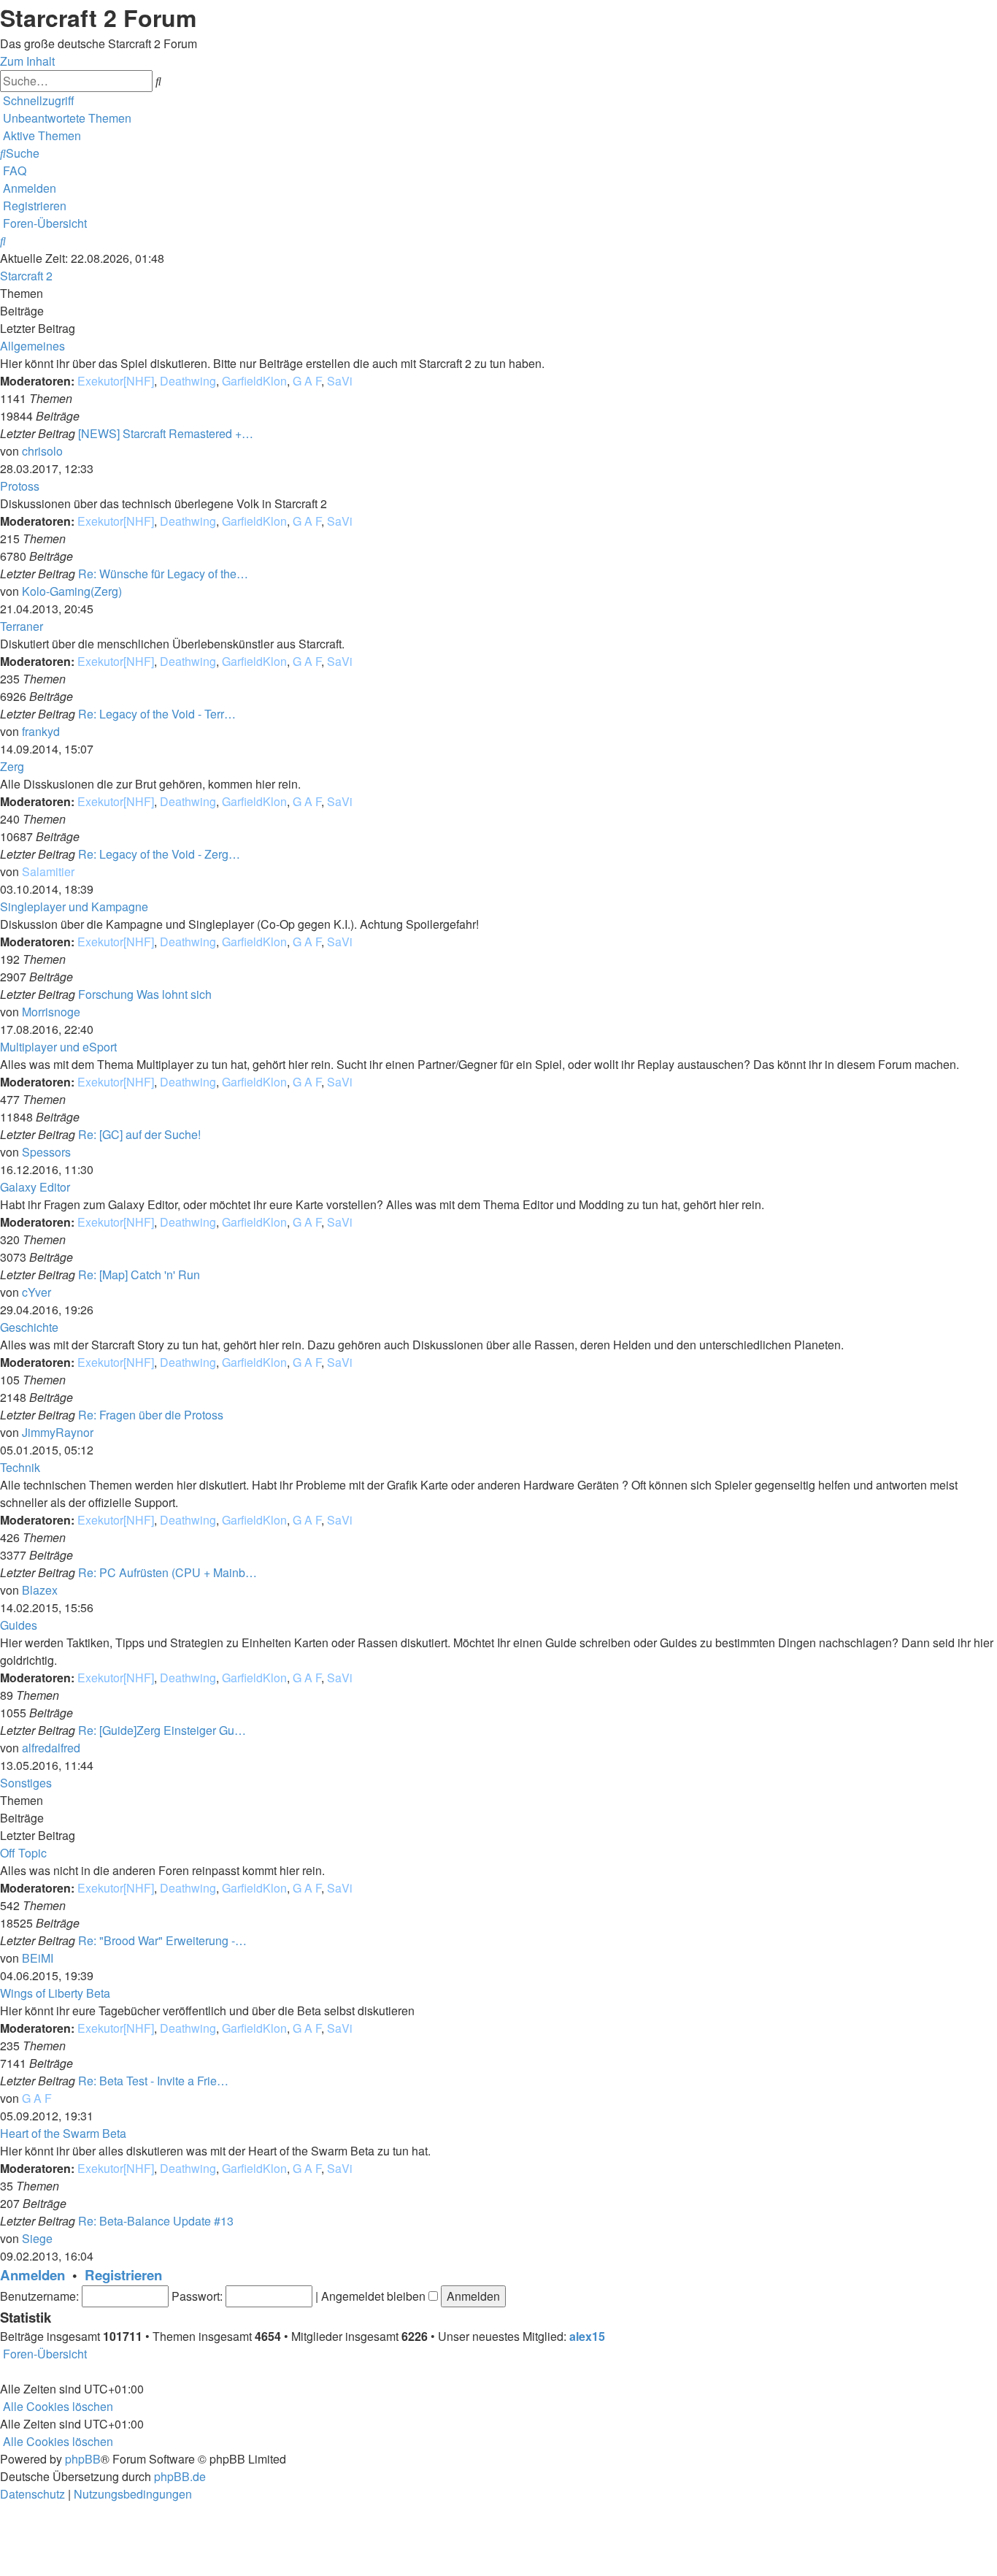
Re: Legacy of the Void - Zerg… (159, 854)
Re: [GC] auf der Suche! (139, 1134)
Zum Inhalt (27, 61)
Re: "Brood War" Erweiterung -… (162, 1940)
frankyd (41, 731)
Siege (37, 2238)
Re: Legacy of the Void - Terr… (157, 714)
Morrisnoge (51, 1012)
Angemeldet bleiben (375, 2296)
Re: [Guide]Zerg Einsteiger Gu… (162, 1730)
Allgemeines (32, 346)
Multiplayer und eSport (58, 1047)
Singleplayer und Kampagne (74, 906)
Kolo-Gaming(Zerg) (72, 591)
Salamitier (48, 871)
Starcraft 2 (26, 276)
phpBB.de (180, 2476)
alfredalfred (51, 1748)
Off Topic (23, 1853)
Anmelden (32, 2275)
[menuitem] (66, 118)
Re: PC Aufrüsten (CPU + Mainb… (168, 1572)
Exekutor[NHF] (116, 381)
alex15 (587, 2336)
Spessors (46, 1152)
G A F (307, 381)
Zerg (12, 766)
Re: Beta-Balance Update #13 (156, 2221)
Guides (19, 1625)
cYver (36, 1292)
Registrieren (123, 2275)
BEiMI (38, 1958)
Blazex (40, 1590)
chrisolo (42, 451)
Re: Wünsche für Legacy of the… (163, 574)
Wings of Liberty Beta (55, 1993)
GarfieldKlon (254, 381)
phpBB (83, 2459)
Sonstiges (26, 1783)
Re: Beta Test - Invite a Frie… (153, 2081)
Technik (20, 1467)
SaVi (340, 381)
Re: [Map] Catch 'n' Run (139, 1274)
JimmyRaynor (58, 1432)
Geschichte (29, 1327)
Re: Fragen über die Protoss (151, 1415)
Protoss (20, 486)
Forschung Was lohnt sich (145, 994)
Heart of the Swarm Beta (63, 2133)
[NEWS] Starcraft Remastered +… (166, 433)
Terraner (22, 626)
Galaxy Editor (35, 1187)
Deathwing (188, 381)
